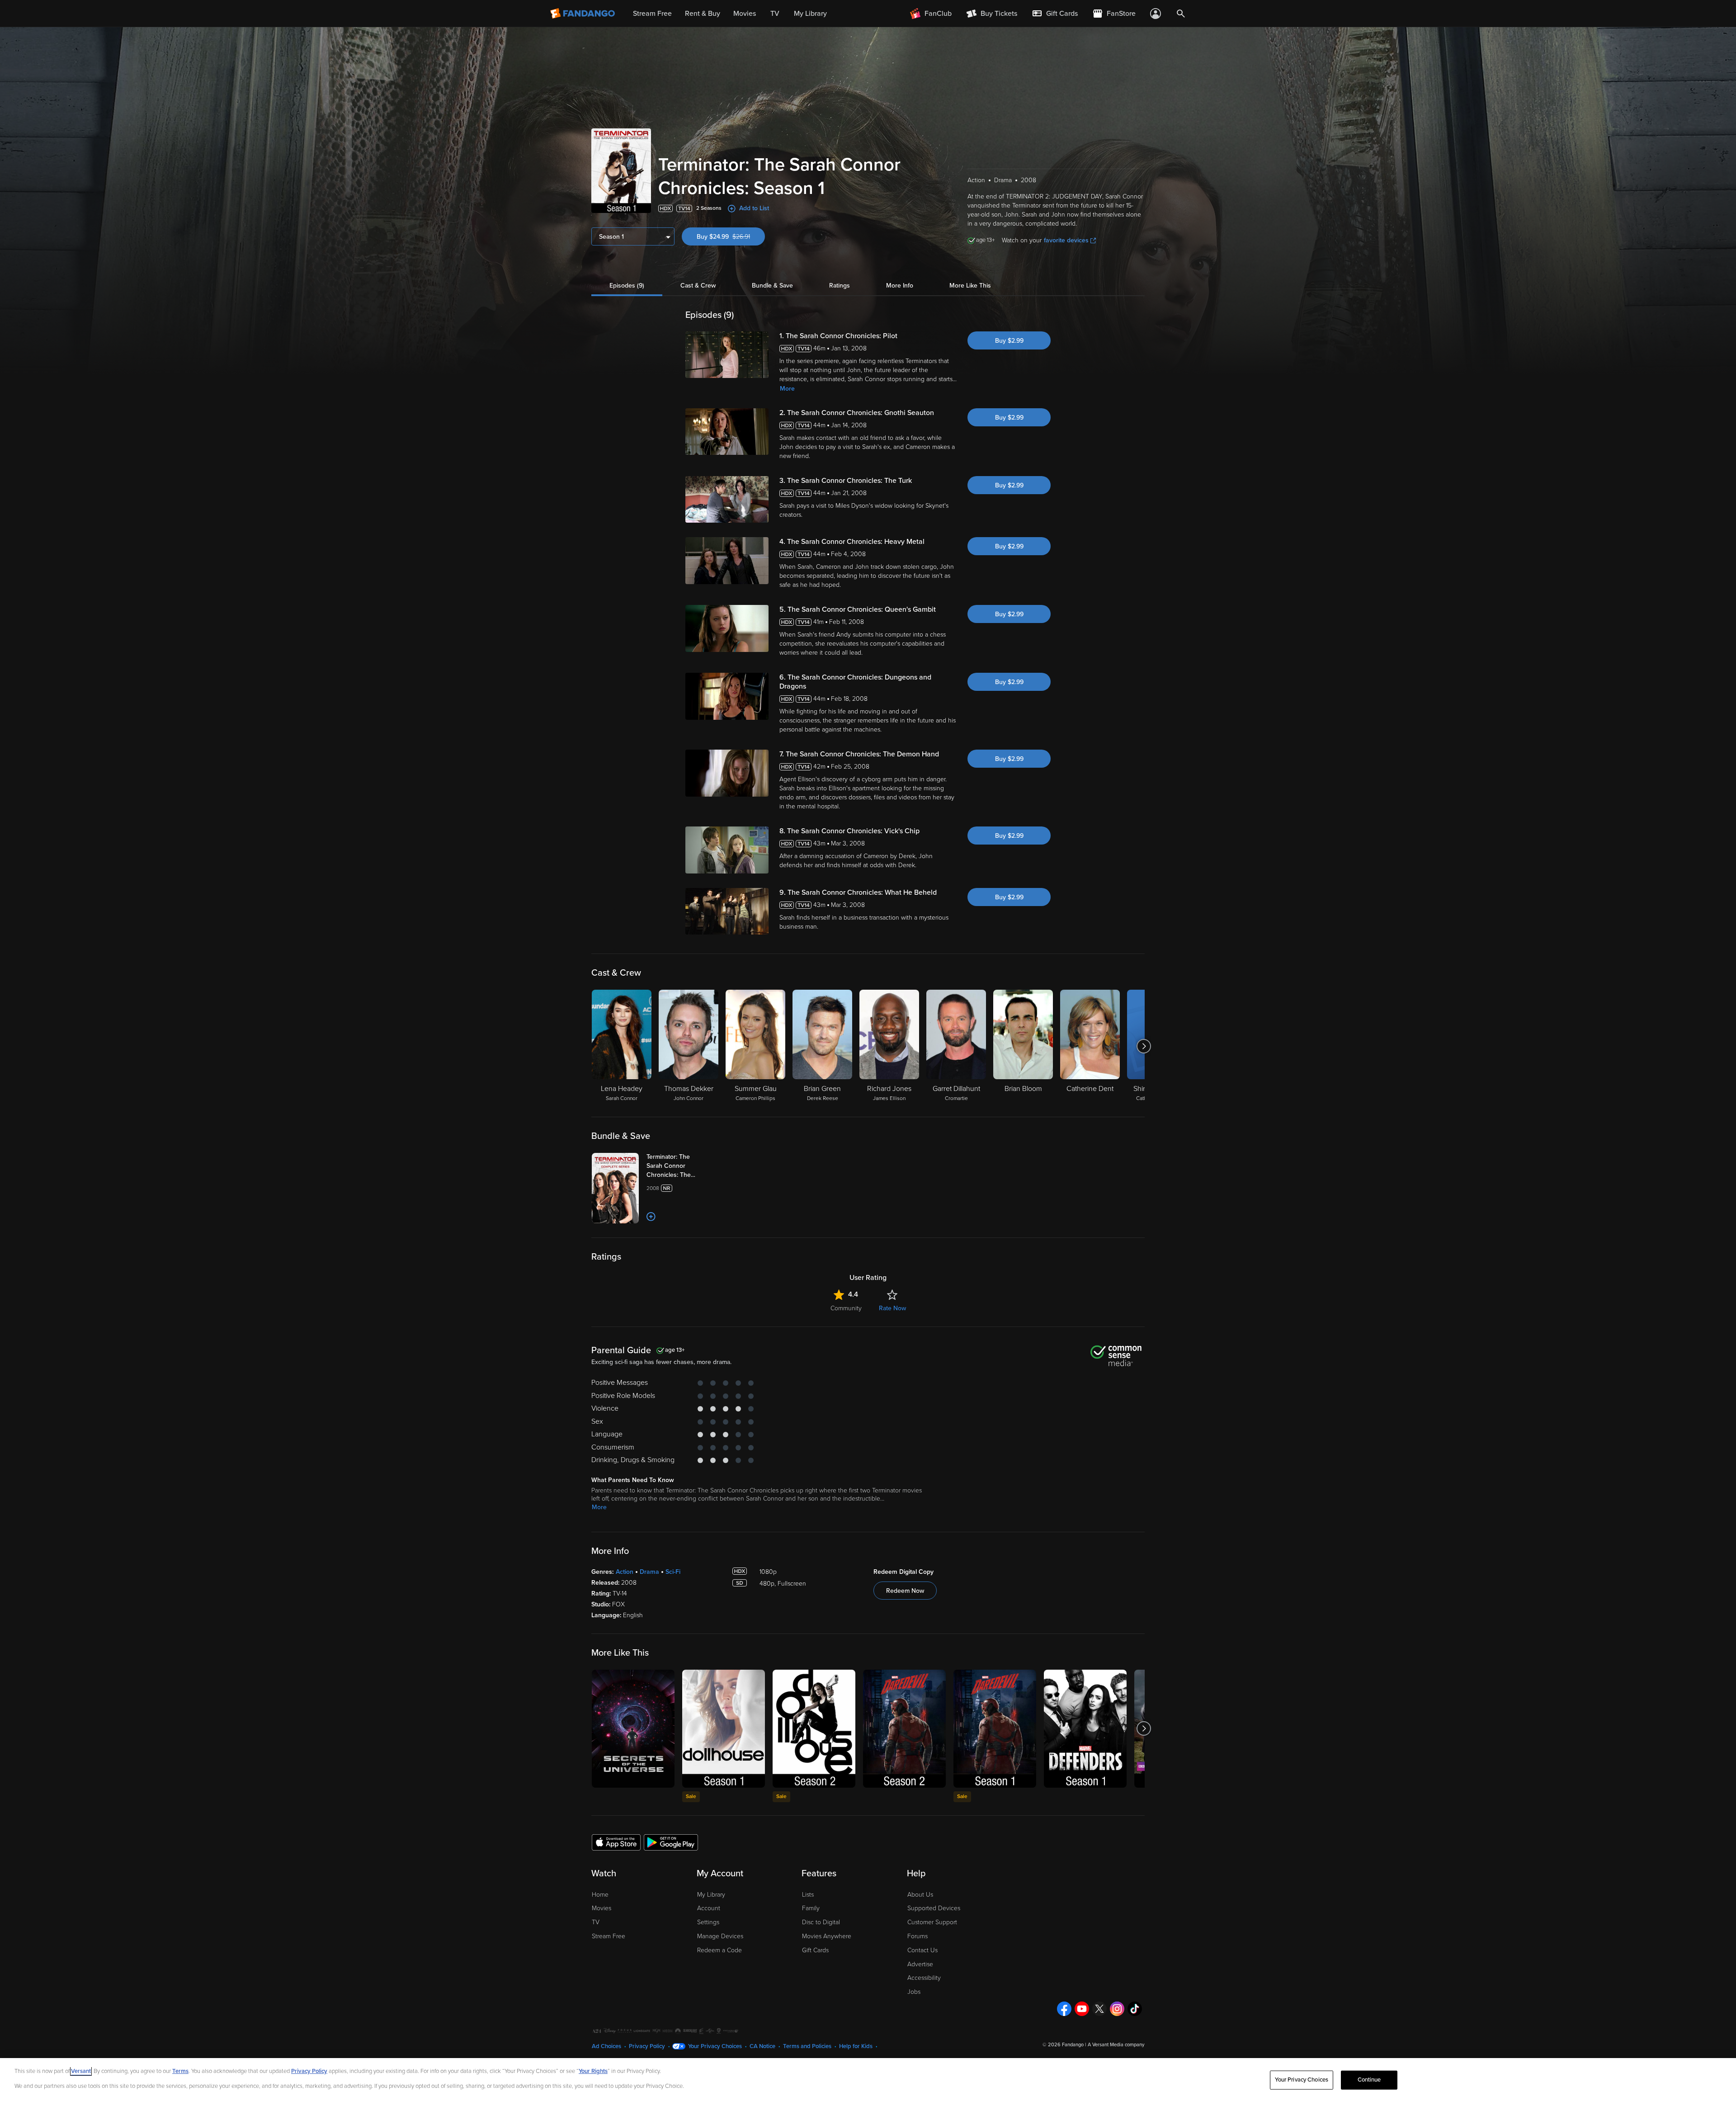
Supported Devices (934, 1908)
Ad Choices (606, 2046)
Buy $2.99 (1009, 341)
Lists (808, 1895)
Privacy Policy (647, 2046)
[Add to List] (651, 1217)
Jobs (914, 1992)
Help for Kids (856, 2046)
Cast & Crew (698, 286)
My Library (711, 1895)
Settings (708, 1922)
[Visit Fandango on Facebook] (1064, 2009)
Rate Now (892, 1308)
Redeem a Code (719, 1950)
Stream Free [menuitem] (652, 14)
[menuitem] (1055, 14)
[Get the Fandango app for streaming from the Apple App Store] (616, 1842)
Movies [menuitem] (745, 14)
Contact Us (922, 1950)
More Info (900, 286)
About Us (920, 1895)
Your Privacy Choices (715, 2046)
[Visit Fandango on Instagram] (1117, 2009)
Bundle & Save (772, 286)
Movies (601, 1908)
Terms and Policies (807, 2046)
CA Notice (762, 2046)
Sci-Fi (673, 1572)
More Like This (970, 286)
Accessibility (924, 1978)
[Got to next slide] (1144, 1046)
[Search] (1181, 14)
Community (846, 1308)
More (787, 389)
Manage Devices (720, 1936)
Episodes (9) (627, 286)
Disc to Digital (821, 1922)
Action (625, 1572)
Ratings (840, 286)
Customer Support (932, 1922)
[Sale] (724, 1729)
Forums (918, 1936)
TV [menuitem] (775, 14)
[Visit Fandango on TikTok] (1135, 2009)
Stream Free (609, 1936)
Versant (81, 2071)
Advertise (920, 1964)
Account (709, 1908)
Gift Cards (815, 1950)
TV (596, 1922)
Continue (1369, 2080)
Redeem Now (905, 1591)
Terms (180, 2071)
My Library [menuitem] (810, 14)
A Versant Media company (1116, 2045)
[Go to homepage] (583, 14)
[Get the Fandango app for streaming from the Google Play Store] (671, 1842)
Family (811, 1908)
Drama (649, 1572)
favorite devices (1066, 240)
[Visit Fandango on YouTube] (1082, 2009)
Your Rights (593, 2071)
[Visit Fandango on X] (1099, 2009)
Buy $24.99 (731, 237)
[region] (868, 2080)
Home (600, 1895)
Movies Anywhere (827, 1936)
